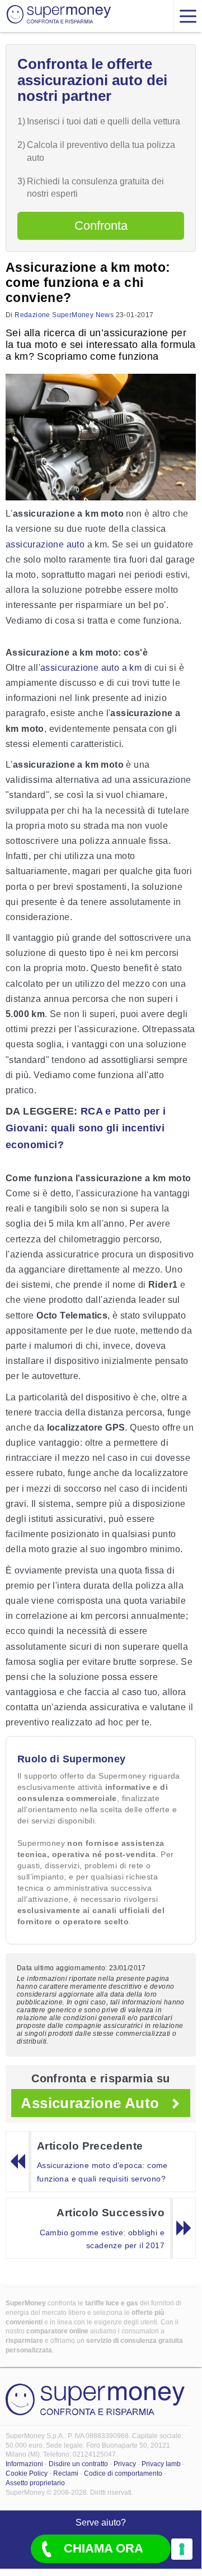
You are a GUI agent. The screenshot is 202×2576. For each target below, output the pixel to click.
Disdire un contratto (78, 2464)
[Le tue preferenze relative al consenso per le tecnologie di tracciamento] (182, 2549)
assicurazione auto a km (91, 668)
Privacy (125, 2464)
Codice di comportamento (123, 2473)
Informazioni (24, 2464)
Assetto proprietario (35, 2483)
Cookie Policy (27, 2473)
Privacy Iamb (161, 2464)
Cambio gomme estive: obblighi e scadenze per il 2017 (102, 2239)
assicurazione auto (45, 544)
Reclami (66, 2473)
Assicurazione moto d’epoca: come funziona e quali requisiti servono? (102, 2172)
